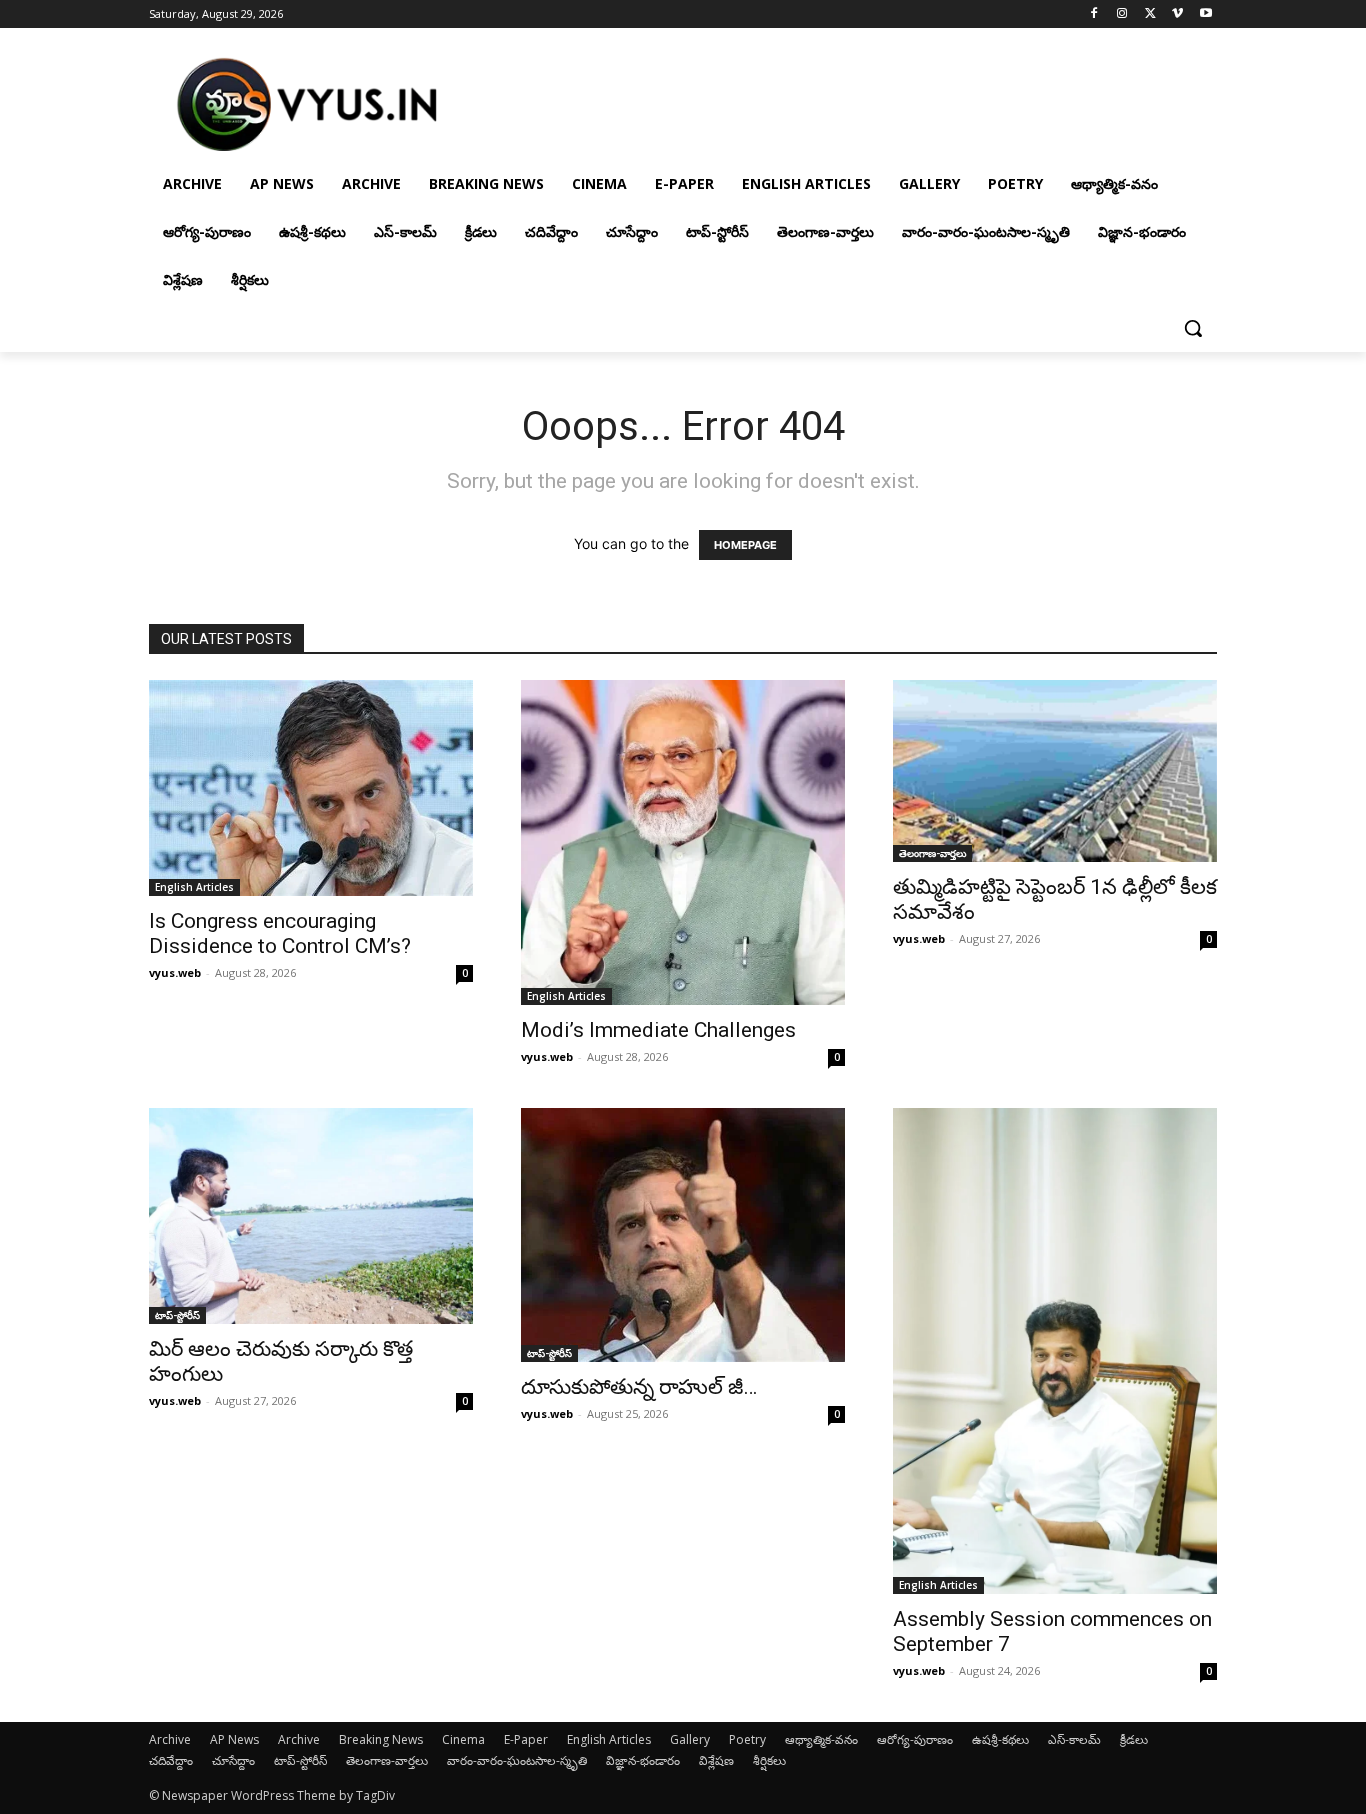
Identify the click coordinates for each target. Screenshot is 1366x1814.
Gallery (690, 1739)
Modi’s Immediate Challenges (658, 1030)
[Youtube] (1205, 14)
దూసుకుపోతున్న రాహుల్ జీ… (639, 1387)
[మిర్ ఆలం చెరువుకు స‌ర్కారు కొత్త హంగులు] (311, 1216)
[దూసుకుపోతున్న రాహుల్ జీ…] (683, 1235)
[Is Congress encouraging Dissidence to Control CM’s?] (311, 788)
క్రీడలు (1134, 1739)
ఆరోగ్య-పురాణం (915, 1739)
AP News (234, 1739)
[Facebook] (1094, 14)
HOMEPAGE (745, 545)
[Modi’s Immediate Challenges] (683, 842)
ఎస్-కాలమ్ (1074, 1739)
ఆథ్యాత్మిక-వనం (821, 1739)
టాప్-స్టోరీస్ (177, 1315)
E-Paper (526, 1739)
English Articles (194, 887)
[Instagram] (1122, 14)
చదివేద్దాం (171, 1760)
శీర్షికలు (769, 1760)
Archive (170, 1739)
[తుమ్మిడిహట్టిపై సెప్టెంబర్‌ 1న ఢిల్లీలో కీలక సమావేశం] (1055, 771)
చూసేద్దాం (233, 1760)
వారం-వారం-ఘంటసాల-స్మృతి (517, 1760)
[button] (1193, 328)
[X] (1150, 14)
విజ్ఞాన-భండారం (643, 1760)
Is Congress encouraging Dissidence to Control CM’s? (280, 933)
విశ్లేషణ (716, 1760)
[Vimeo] (1177, 14)
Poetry (747, 1739)
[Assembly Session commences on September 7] (1055, 1351)
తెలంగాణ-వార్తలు (932, 853)
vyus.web (175, 972)
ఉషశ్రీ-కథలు (1000, 1739)
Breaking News (381, 1739)
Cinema (463, 1739)
